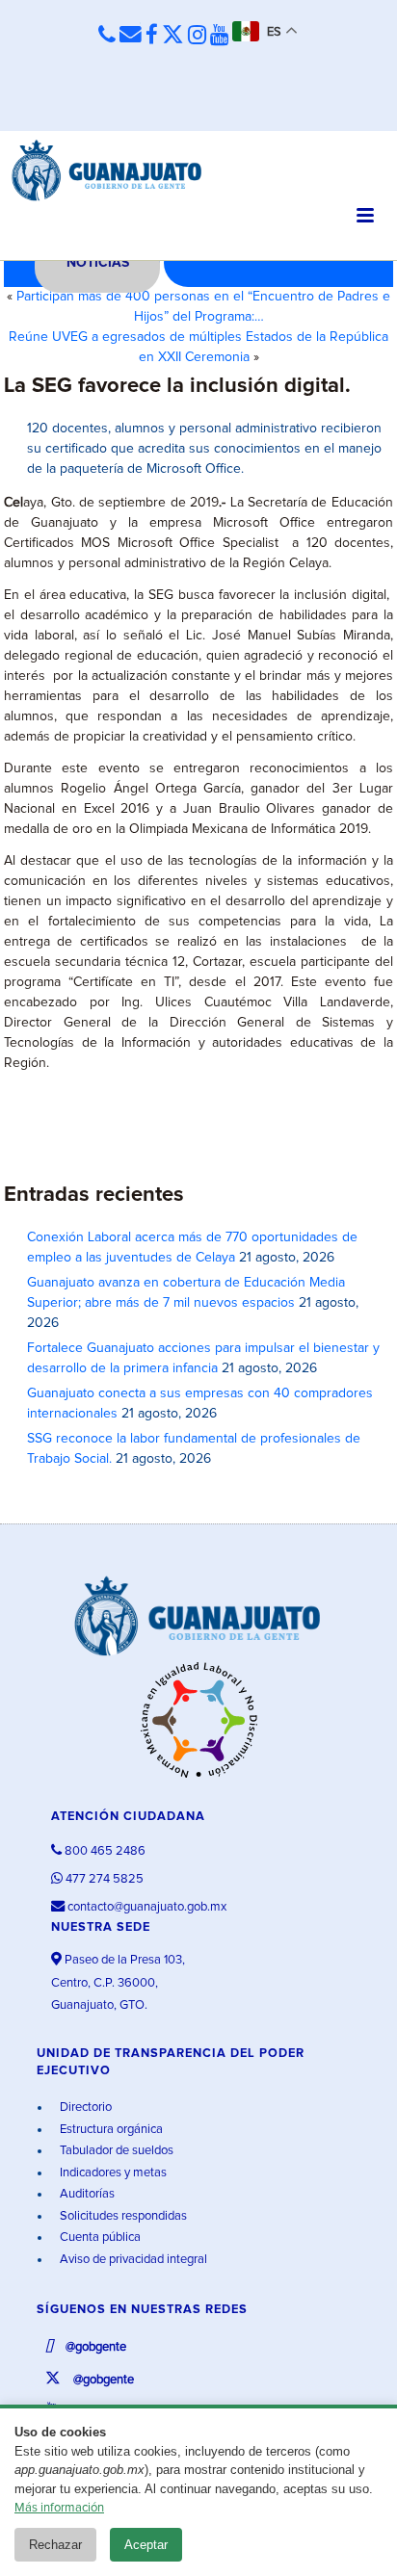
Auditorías (86, 2194)
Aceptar (146, 2545)
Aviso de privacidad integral (132, 2260)
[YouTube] (219, 36)
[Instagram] (197, 36)
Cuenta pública (99, 2238)
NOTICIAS (98, 263)
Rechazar (55, 2545)
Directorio (84, 2108)
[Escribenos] (131, 35)
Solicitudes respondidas (122, 2216)
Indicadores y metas (112, 2173)
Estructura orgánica (110, 2130)
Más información (59, 2508)
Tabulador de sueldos (115, 2151)
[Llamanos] (107, 35)
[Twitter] (173, 36)
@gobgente (94, 2347)
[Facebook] (152, 36)
